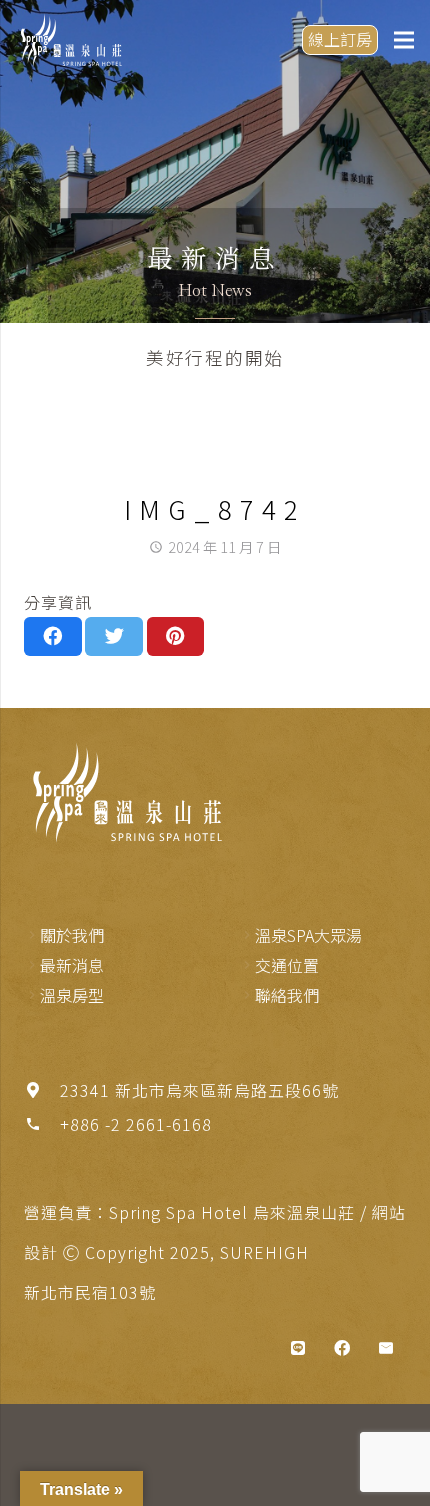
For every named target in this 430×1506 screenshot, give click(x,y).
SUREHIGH (264, 1252)
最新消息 (72, 965)
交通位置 (287, 965)
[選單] (404, 40)
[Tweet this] (114, 636)
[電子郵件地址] (386, 1348)
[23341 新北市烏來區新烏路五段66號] (42, 1090)
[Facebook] (342, 1348)
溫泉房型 (72, 995)
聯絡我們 (287, 995)
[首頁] (124, 792)
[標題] (298, 1348)
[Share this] (53, 636)
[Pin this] (176, 636)
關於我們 (72, 935)
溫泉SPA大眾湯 (308, 935)
